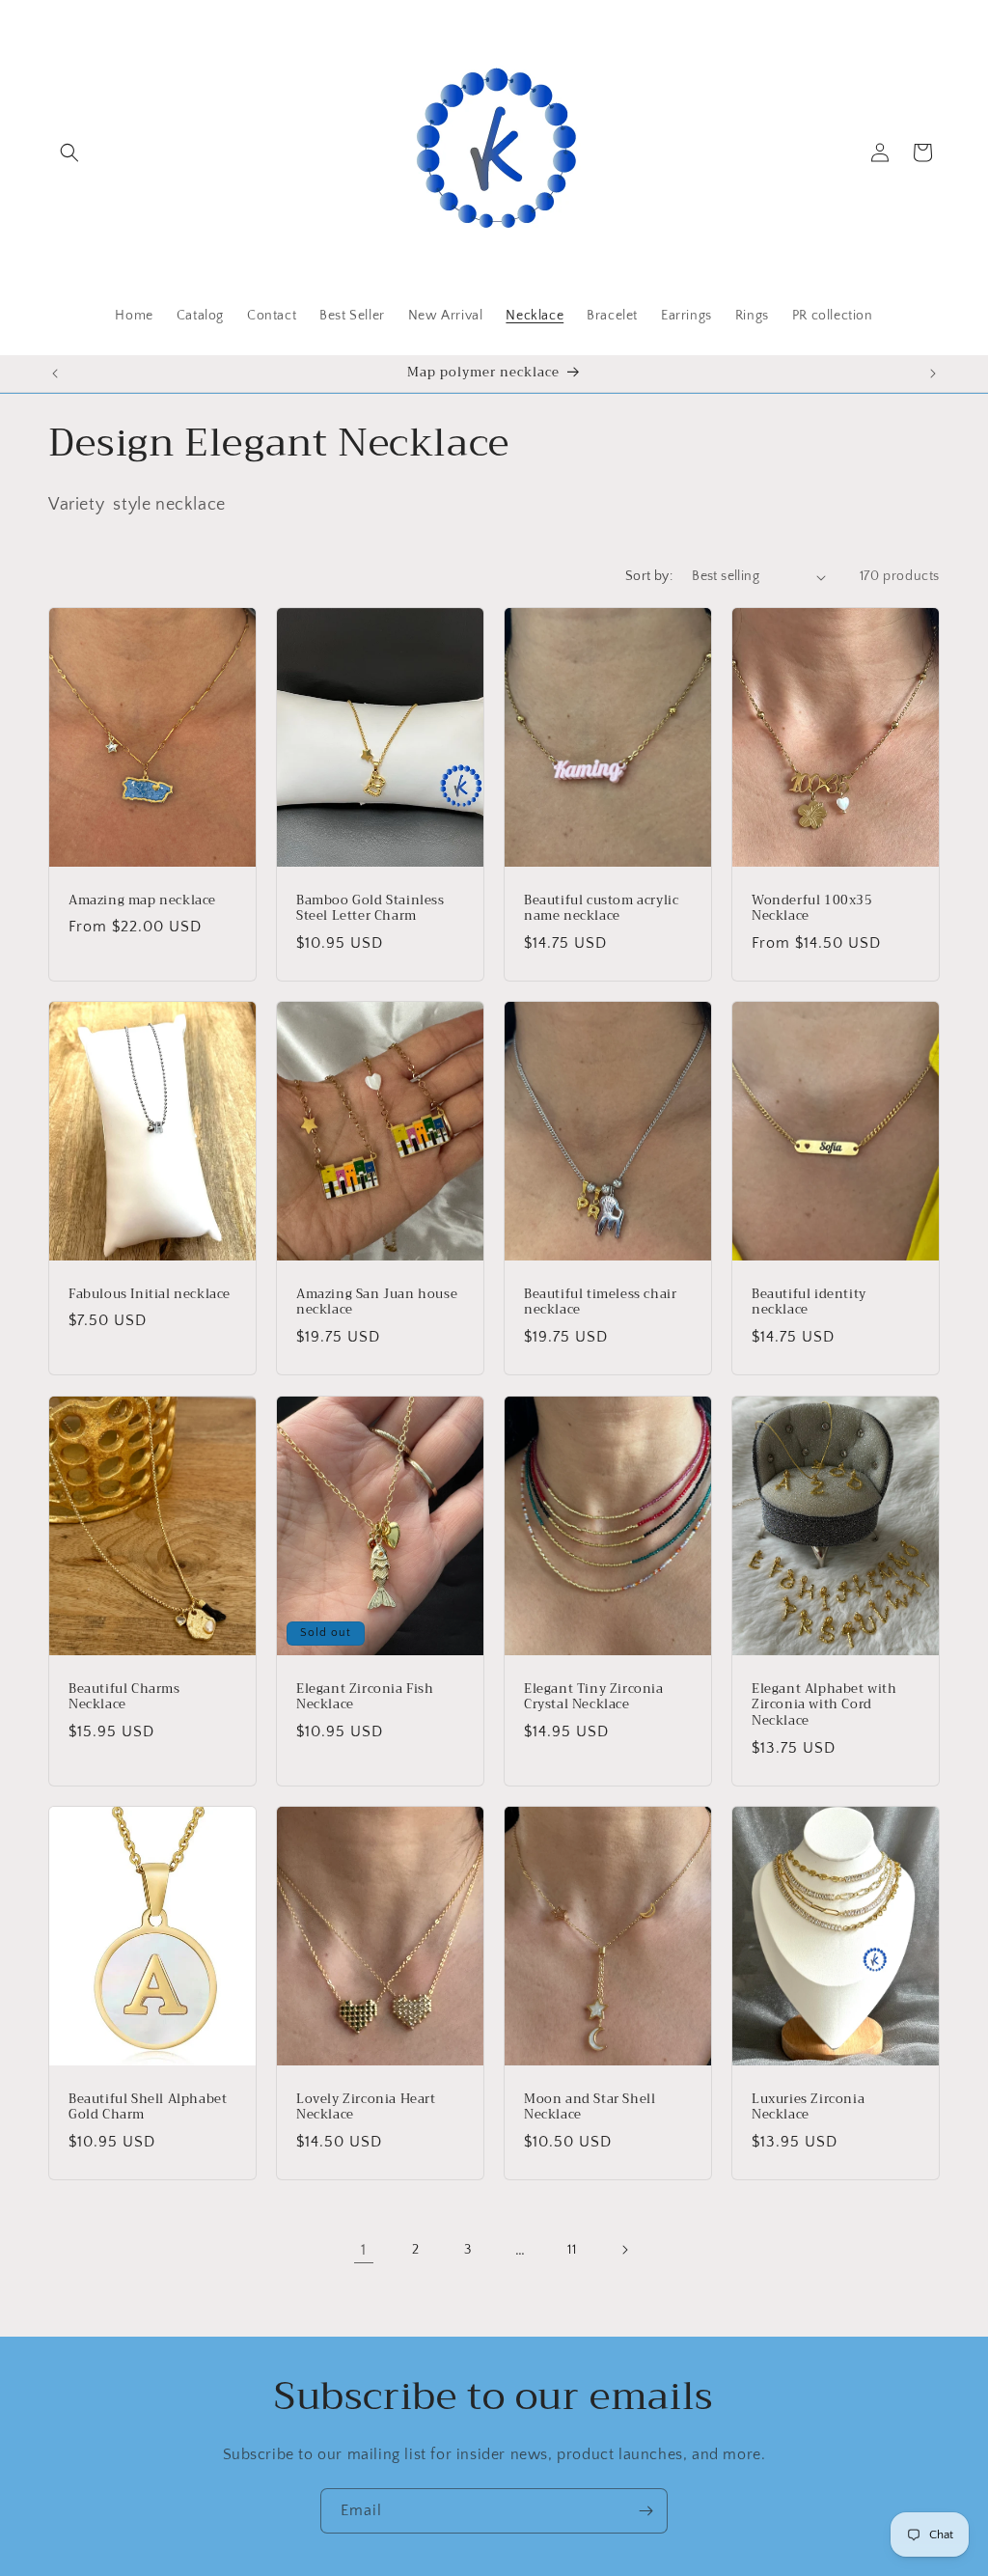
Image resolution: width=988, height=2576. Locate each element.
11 (572, 2250)
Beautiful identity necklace (809, 1303)
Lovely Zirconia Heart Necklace (366, 2107)
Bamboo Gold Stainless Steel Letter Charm (370, 909)
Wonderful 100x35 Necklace (812, 909)
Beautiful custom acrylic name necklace (601, 909)
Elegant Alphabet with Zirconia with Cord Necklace (824, 1705)
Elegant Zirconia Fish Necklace (365, 1697)
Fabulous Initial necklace (150, 1295)
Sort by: (649, 576)
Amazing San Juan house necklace (377, 1303)
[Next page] (624, 2250)
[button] (69, 152)
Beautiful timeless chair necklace (600, 1303)
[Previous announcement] (55, 374)
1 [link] (364, 2250)
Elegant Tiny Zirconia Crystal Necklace (594, 1697)
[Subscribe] (645, 2511)
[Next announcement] (933, 374)
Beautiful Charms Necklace (124, 1697)
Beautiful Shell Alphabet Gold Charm (148, 2107)
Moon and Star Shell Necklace (590, 2107)
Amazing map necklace (142, 901)
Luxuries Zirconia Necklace (808, 2107)
